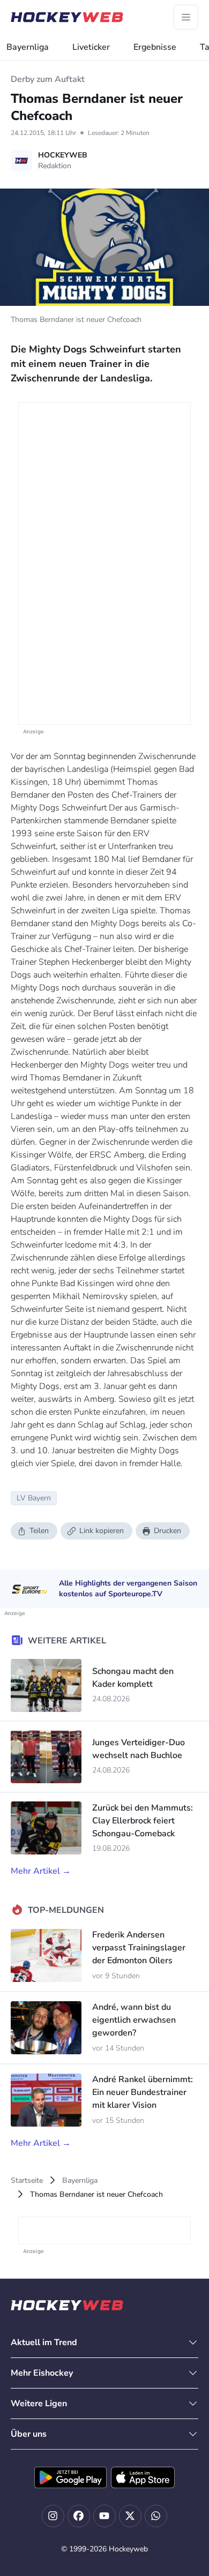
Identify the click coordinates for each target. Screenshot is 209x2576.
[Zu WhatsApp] (156, 2516)
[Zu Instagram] (53, 2516)
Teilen (39, 1531)
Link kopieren (102, 1531)
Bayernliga (28, 47)
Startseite (27, 2180)
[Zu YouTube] (104, 2516)
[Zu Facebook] (79, 2516)
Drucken (167, 1531)
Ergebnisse (155, 47)
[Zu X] (130, 2516)
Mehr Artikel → (41, 1871)
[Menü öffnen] (186, 17)
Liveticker (91, 47)
